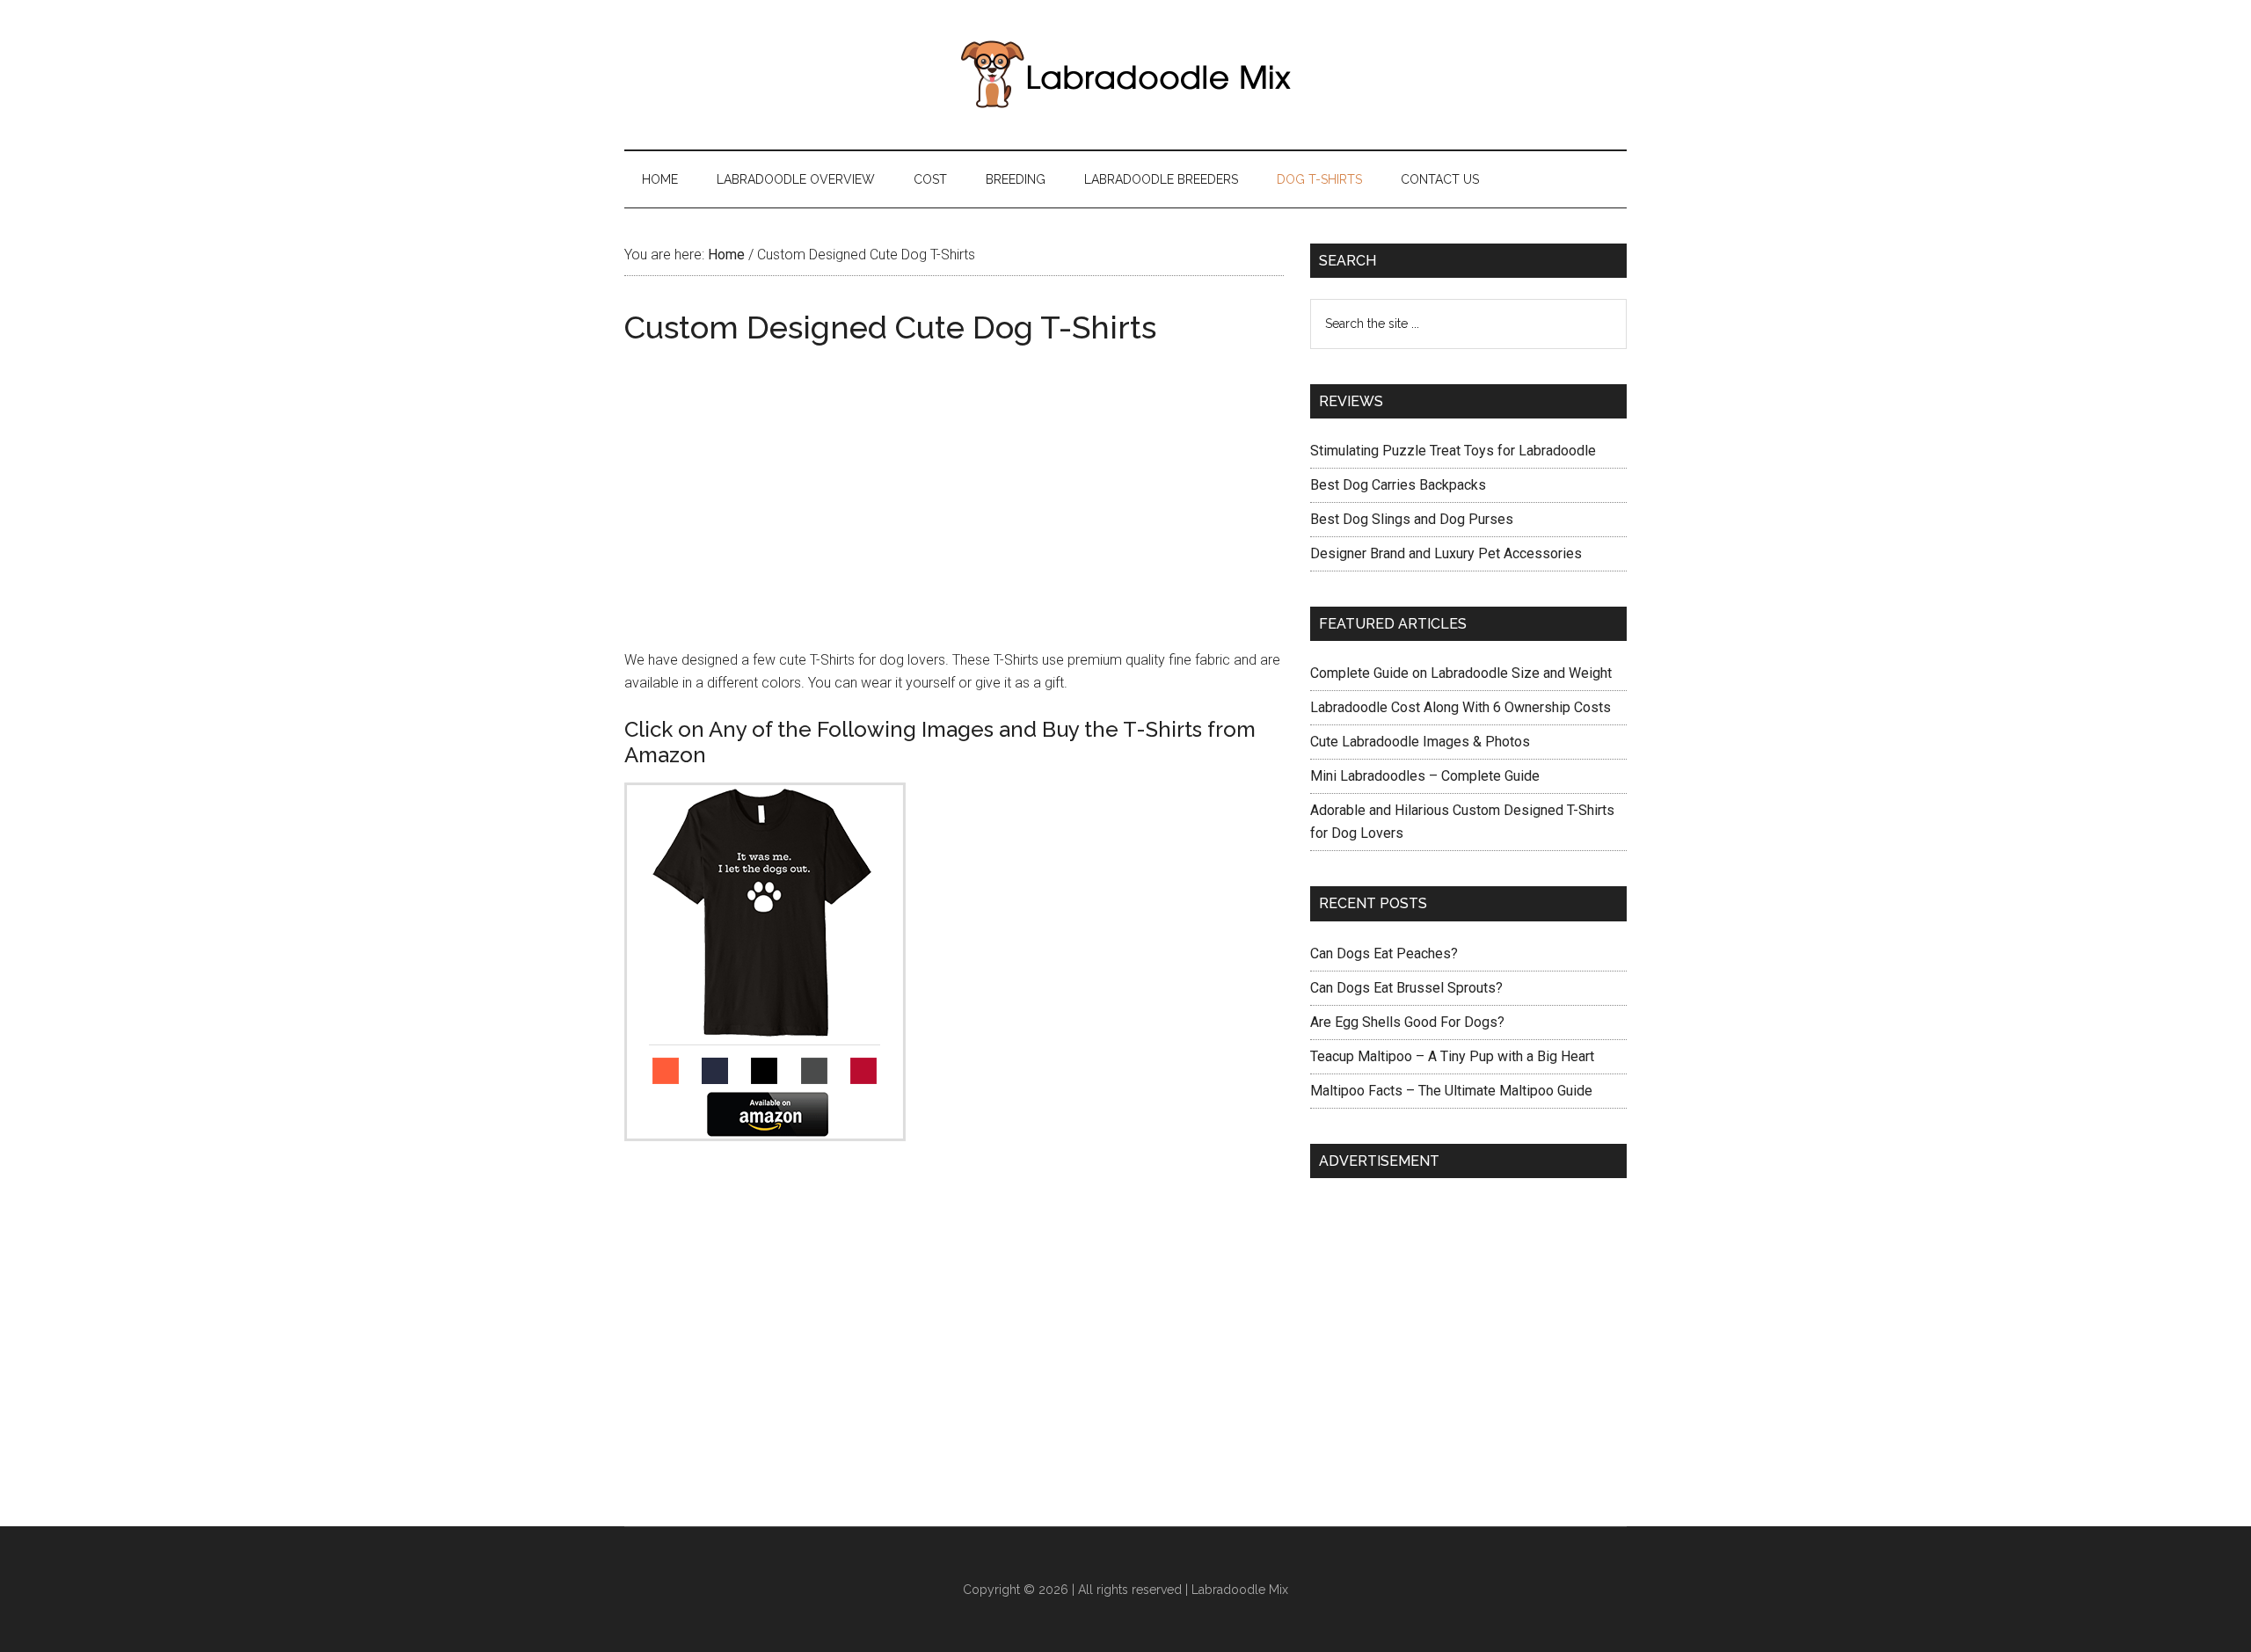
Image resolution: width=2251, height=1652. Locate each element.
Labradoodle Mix (1240, 1590)
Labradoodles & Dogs (1125, 75)
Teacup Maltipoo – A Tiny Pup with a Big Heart (1452, 1056)
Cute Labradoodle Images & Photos (1420, 742)
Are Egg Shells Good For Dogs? (1407, 1022)
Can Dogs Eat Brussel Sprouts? (1406, 988)
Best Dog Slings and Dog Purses (1412, 519)
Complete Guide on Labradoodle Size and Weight (1461, 673)
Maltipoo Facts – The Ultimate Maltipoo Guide (1451, 1091)
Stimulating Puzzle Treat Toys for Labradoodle (1453, 451)
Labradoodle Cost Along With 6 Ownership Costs (1461, 707)
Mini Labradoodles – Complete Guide (1425, 776)
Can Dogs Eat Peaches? (1384, 953)
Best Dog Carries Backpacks (1398, 485)
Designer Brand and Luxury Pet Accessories (1446, 553)
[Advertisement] (954, 480)
